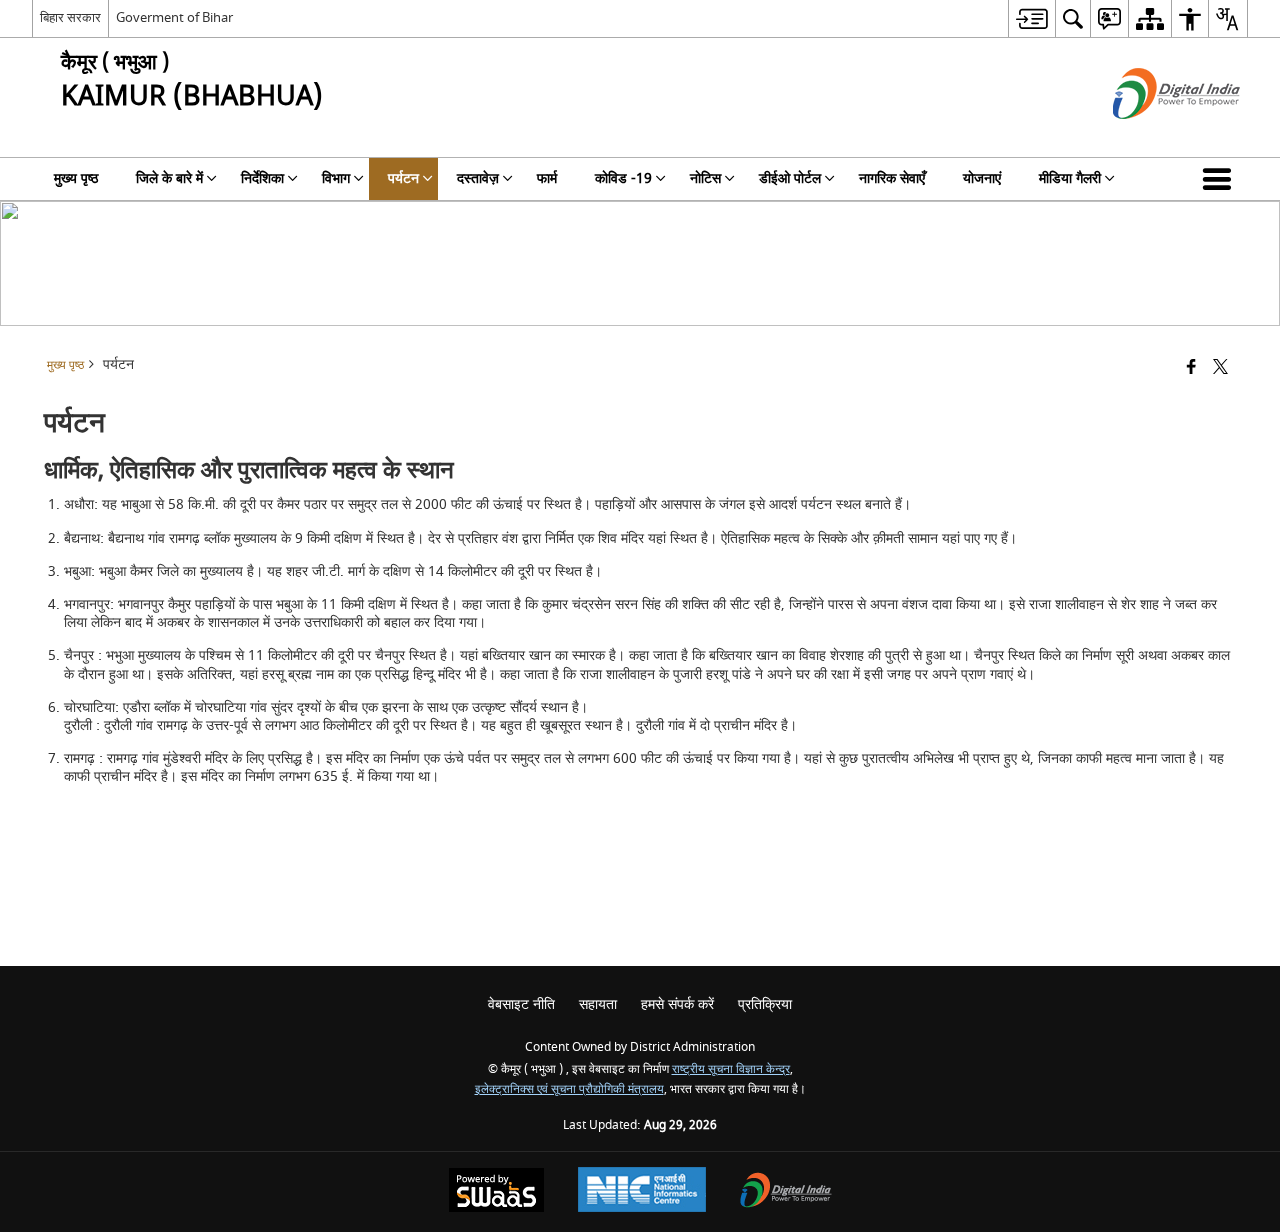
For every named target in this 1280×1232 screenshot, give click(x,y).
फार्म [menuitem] (547, 178)
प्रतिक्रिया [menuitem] (765, 1004)
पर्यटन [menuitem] (403, 178)
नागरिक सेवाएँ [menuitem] (892, 178)
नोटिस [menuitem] (705, 178)
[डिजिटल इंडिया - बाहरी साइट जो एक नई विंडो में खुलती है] (1151, 136)
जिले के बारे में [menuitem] (169, 178)
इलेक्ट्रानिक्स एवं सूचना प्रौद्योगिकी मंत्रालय (569, 1089)
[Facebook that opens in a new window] (1191, 368)
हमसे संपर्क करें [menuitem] (677, 1004)
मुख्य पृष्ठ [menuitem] (76, 178)
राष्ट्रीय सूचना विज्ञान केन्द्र (731, 1069)
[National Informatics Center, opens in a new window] (642, 1192)
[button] (1221, 179)
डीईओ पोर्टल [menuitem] (790, 178)
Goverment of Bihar (174, 17)
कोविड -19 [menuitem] (623, 178)
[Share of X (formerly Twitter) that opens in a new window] (1220, 368)
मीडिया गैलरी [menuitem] (1070, 178)
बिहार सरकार (70, 17)
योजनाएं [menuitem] (982, 178)
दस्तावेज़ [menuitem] (478, 178)
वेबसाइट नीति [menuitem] (521, 1004)
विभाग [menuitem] (336, 178)
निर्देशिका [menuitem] (262, 178)
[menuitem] (1031, 18)
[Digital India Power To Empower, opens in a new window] (786, 1192)
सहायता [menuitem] (598, 1004)
